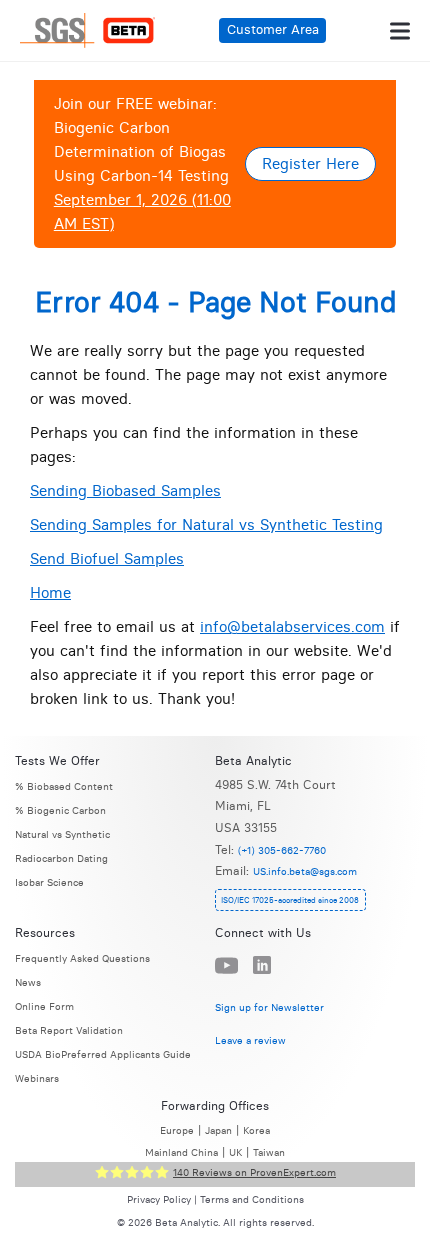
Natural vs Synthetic (62, 834)
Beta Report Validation (69, 1030)
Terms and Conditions (252, 1200)
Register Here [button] (310, 163)
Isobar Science (49, 882)
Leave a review (250, 1040)
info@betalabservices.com (292, 626)
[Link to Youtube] (226, 965)
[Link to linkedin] (262, 966)
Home (50, 592)
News (28, 982)
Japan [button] (218, 1130)
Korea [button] (256, 1130)
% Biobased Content (64, 786)
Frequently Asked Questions (82, 958)
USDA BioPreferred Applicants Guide (103, 1054)
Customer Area (273, 29)
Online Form (44, 1006)
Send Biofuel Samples (107, 558)
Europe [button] (177, 1130)
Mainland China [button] (181, 1152)
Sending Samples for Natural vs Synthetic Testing (206, 524)
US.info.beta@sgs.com (305, 871)
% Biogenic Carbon (60, 810)
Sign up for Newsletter (269, 1006)
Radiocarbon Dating (61, 858)
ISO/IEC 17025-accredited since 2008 (290, 900)
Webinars (37, 1078)
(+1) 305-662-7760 (282, 850)
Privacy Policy (159, 1200)
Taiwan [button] (269, 1152)
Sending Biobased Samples (125, 490)
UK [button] (235, 1152)
